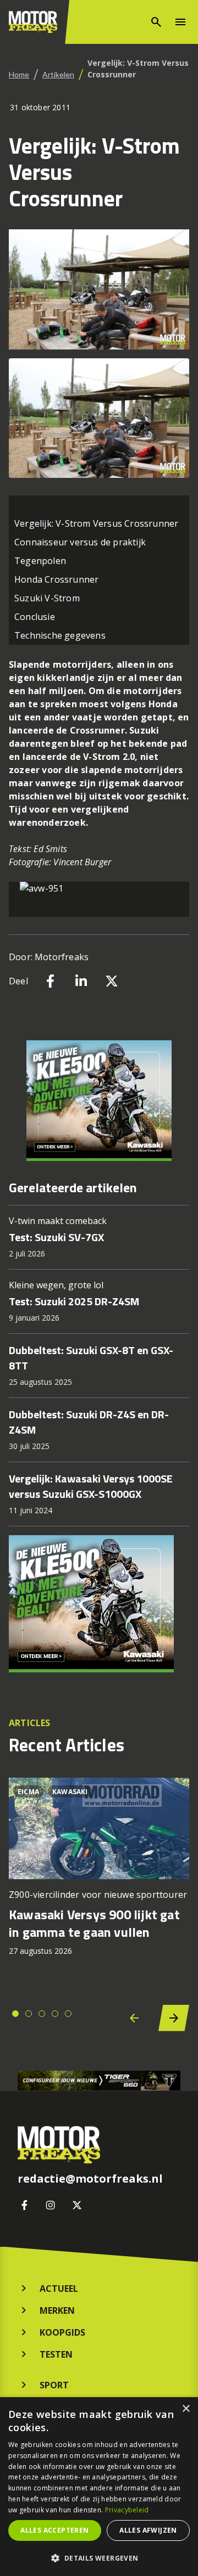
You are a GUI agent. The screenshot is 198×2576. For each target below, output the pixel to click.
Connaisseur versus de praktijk (80, 542)
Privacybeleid (127, 2510)
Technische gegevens (60, 635)
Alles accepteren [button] (54, 2530)
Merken (57, 2310)
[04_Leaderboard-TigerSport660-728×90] (99, 2081)
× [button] (186, 2409)
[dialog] (99, 2487)
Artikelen (58, 74)
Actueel (59, 2288)
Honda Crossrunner (56, 579)
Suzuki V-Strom (47, 598)
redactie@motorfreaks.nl (90, 2179)
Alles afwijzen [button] (148, 2530)
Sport (54, 2385)
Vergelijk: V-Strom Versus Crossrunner (96, 523)
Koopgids (62, 2332)
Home (19, 74)
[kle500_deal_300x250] (99, 1101)
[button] (99, 2558)
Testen (56, 2354)
